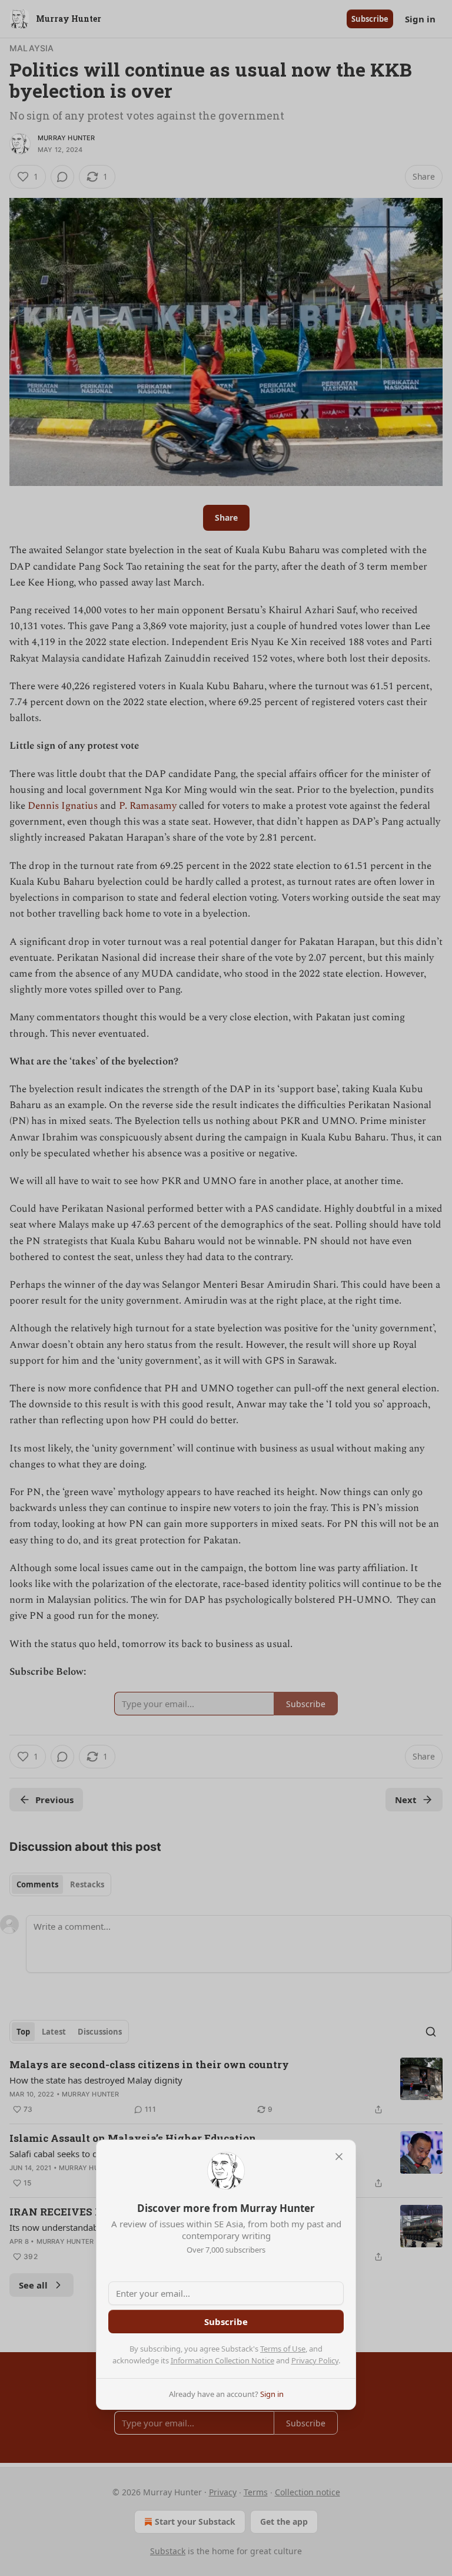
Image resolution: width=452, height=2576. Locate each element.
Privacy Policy (315, 2360)
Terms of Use (283, 2349)
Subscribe (226, 2322)
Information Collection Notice (222, 2360)
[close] (339, 2157)
